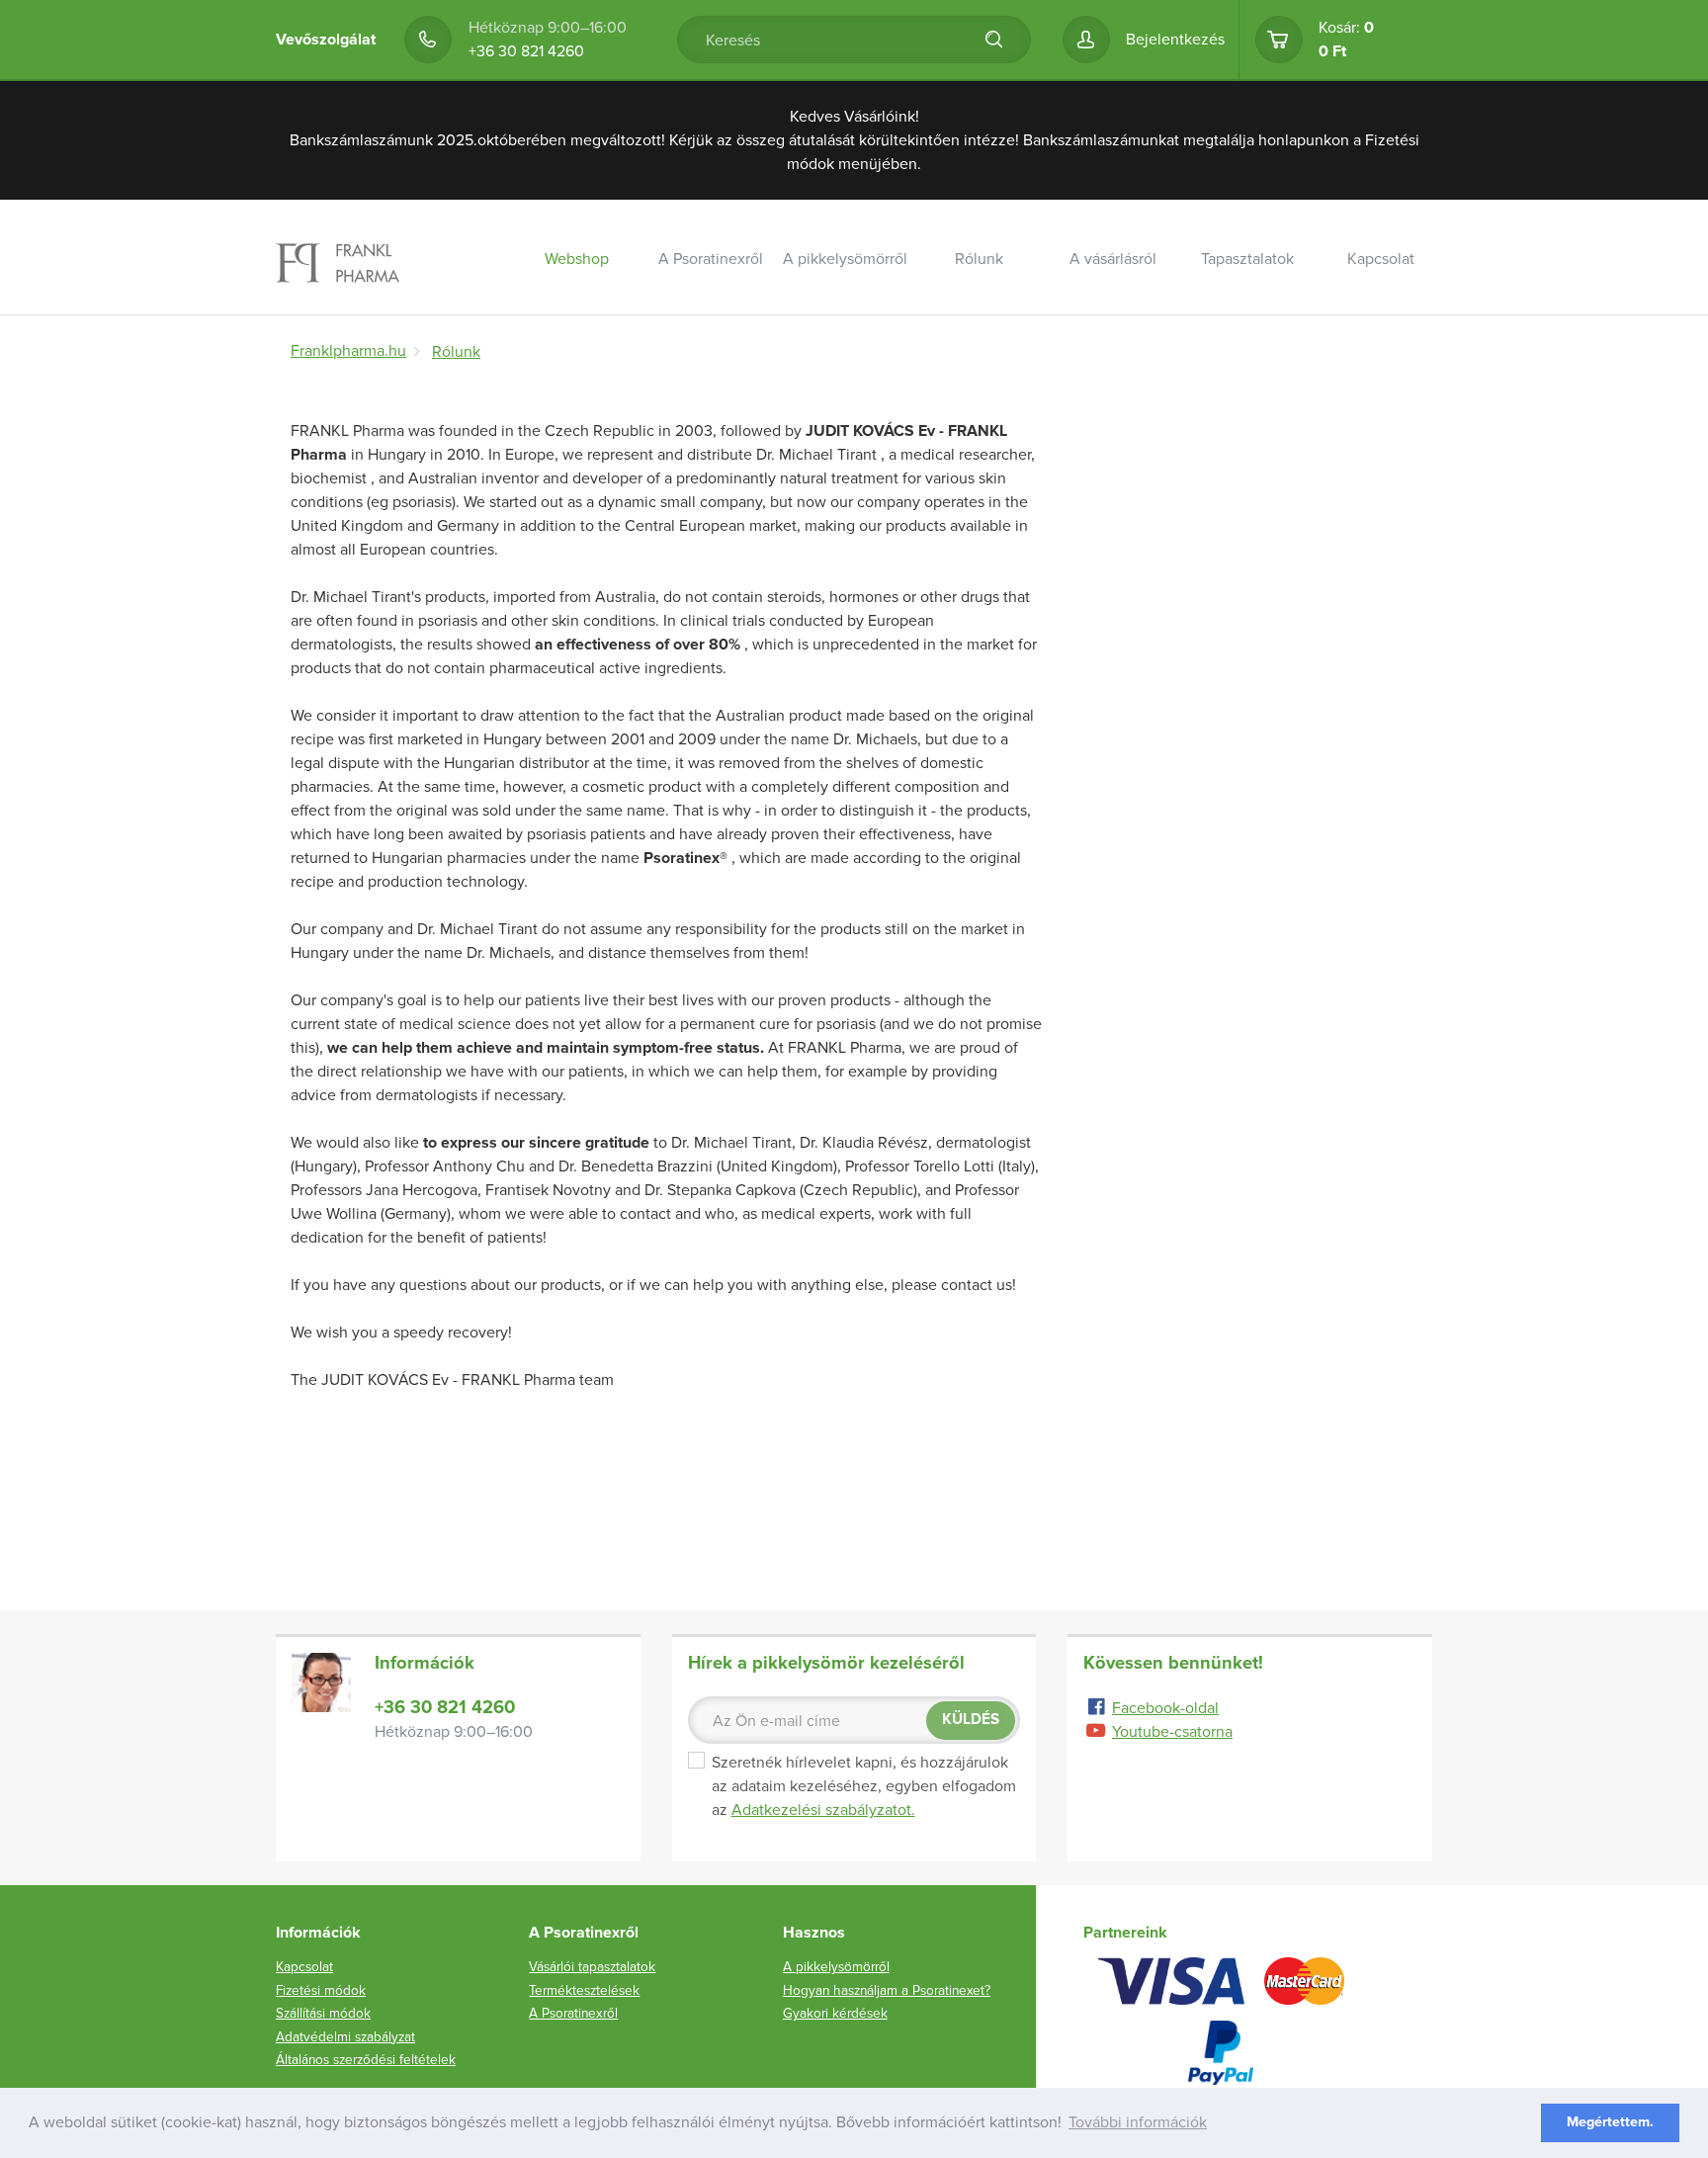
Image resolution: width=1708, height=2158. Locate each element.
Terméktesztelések (584, 1990)
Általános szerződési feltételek (366, 2060)
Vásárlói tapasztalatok (1276, 310)
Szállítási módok (1142, 310)
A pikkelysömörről (845, 259)
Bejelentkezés (1175, 40)
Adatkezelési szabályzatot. (823, 1810)
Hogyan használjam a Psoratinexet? (887, 1990)
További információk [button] (1138, 2122)
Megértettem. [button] (1610, 2122)
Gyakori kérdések (835, 2013)
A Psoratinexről (711, 259)
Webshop (577, 259)
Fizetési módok (321, 1990)
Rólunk (979, 259)
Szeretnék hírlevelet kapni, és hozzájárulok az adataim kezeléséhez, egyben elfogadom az (864, 1786)
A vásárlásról (1113, 259)
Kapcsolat (1381, 259)
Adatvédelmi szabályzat (345, 2037)
